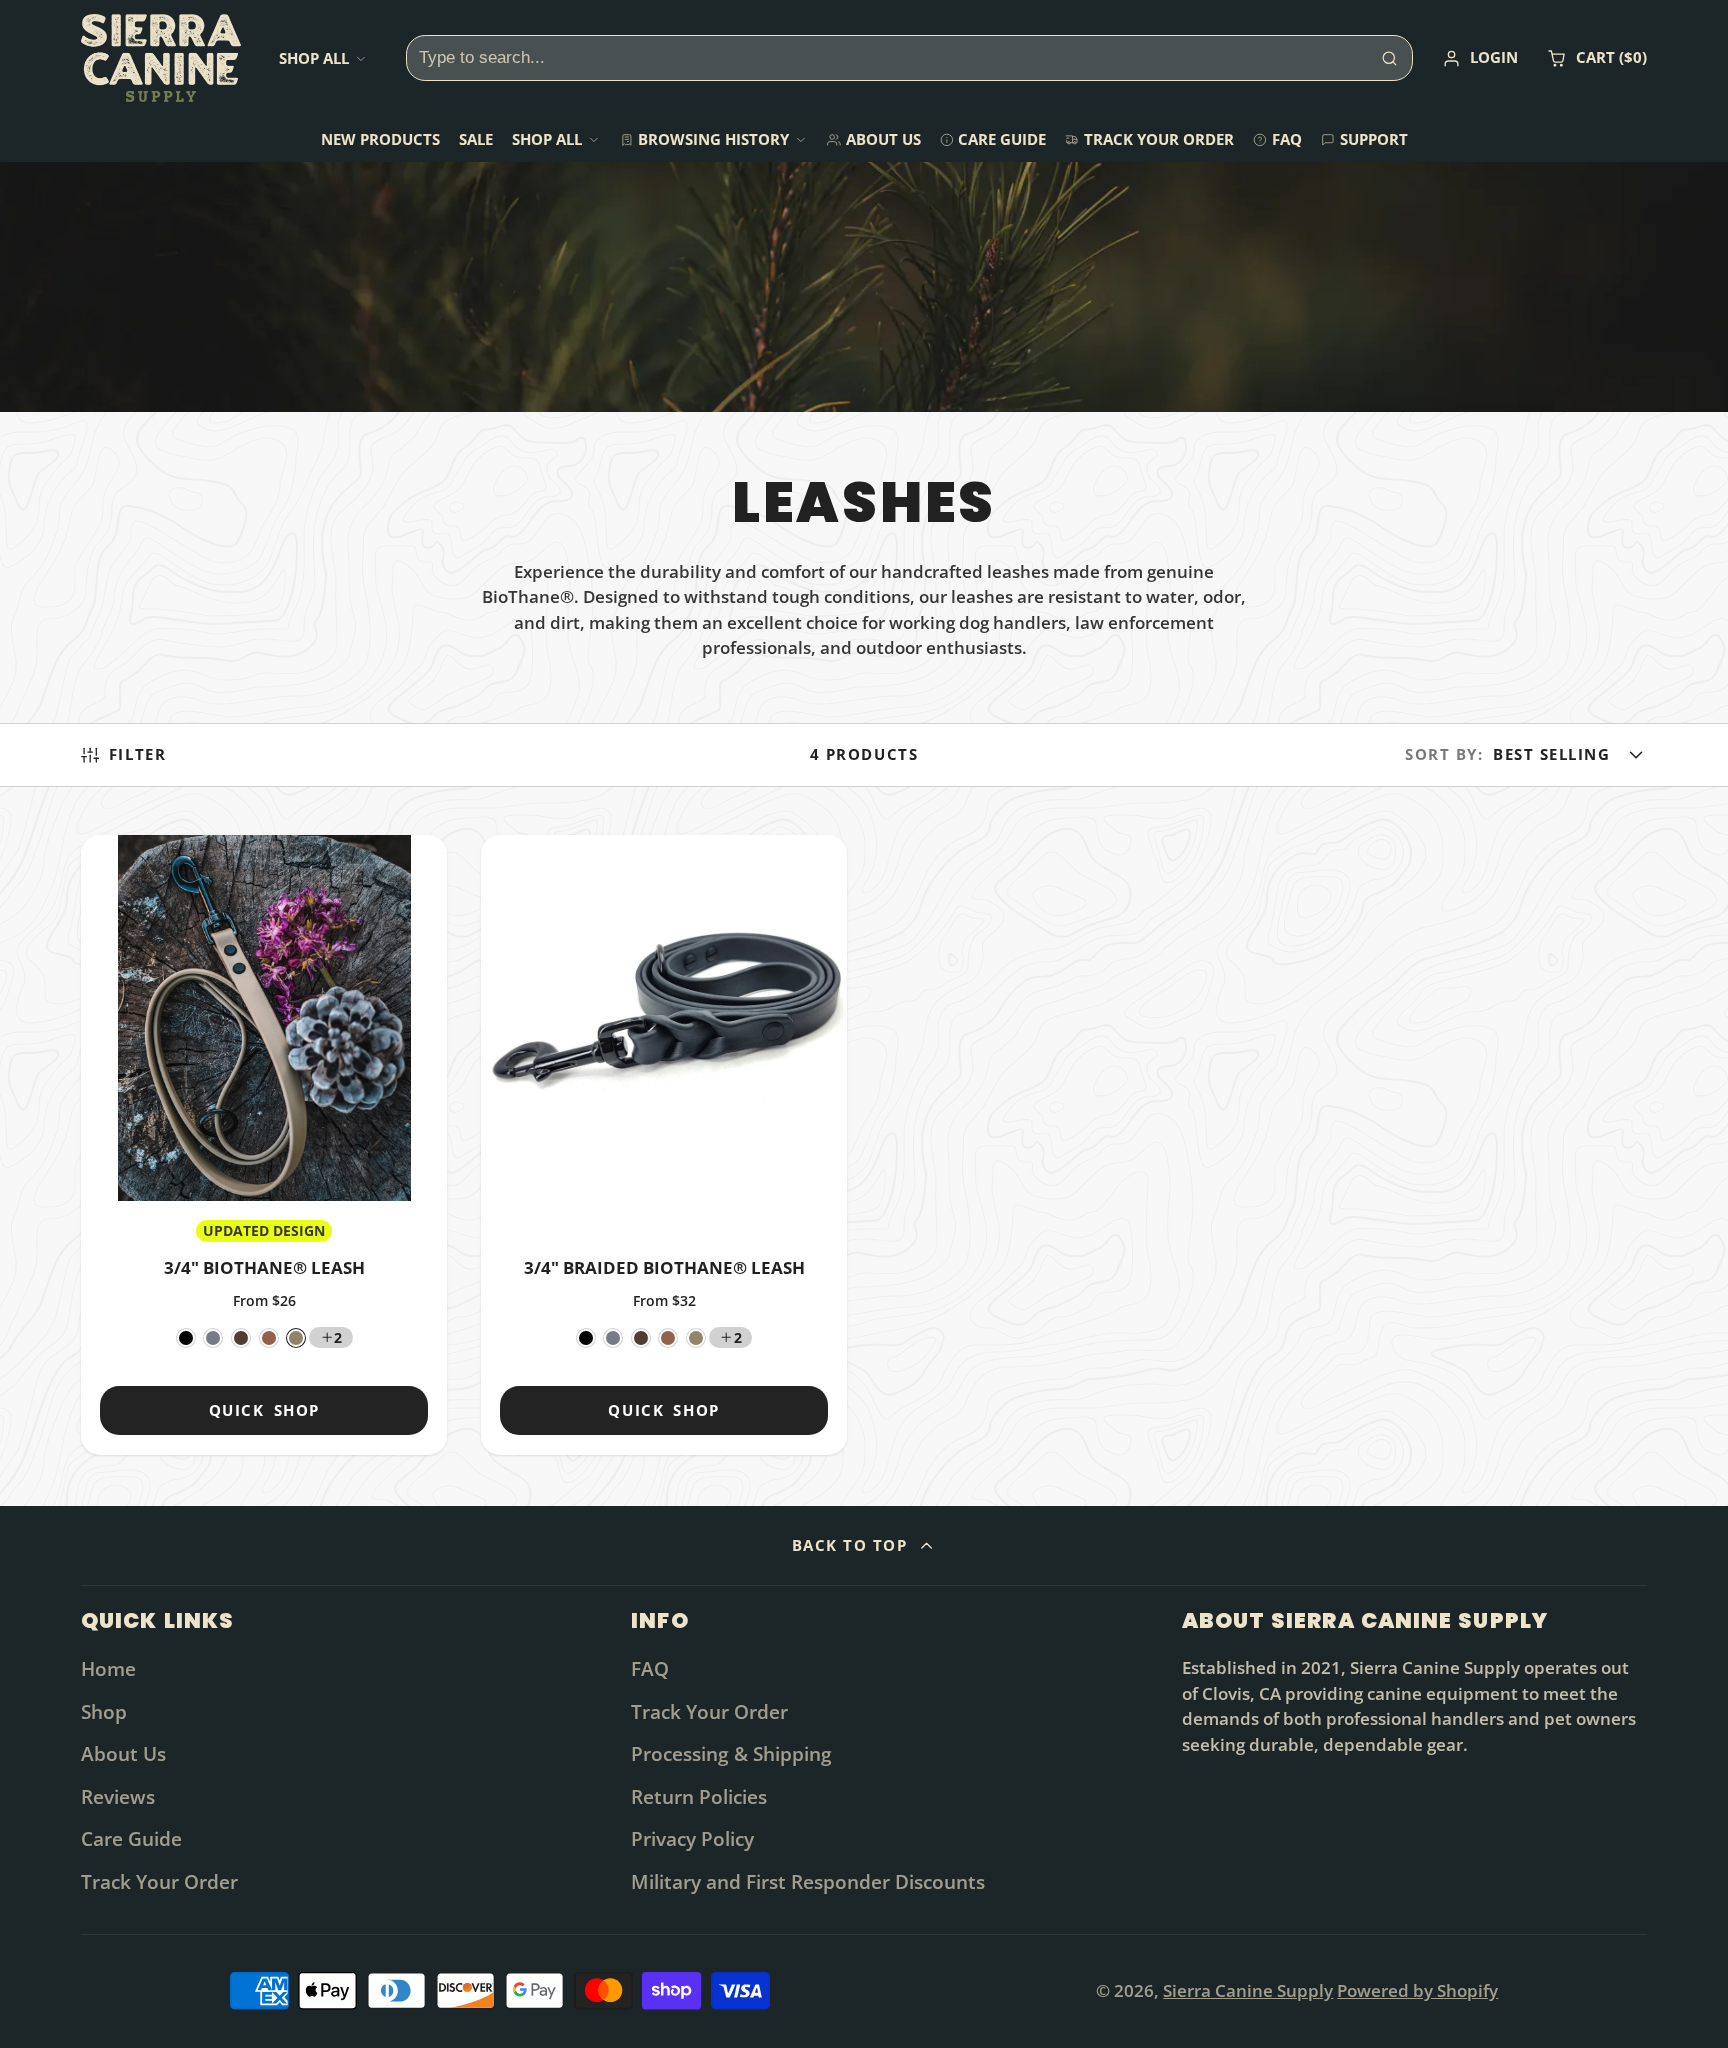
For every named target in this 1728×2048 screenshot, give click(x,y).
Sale (476, 139)
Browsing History (713, 139)
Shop (104, 1711)
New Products (380, 139)
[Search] (1390, 58)
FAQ (1287, 139)
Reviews (118, 1796)
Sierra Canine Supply (1248, 1990)
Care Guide (1002, 139)
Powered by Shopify (1417, 1990)
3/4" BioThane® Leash (264, 1145)
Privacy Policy (692, 1838)
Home (108, 1668)
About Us (883, 139)
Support (1374, 139)
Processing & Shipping (731, 1753)
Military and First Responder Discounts (808, 1881)
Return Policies (699, 1796)
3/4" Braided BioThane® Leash (664, 1145)
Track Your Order (1159, 139)
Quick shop (264, 1410)
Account (1480, 58)
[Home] (161, 58)
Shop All (314, 58)
